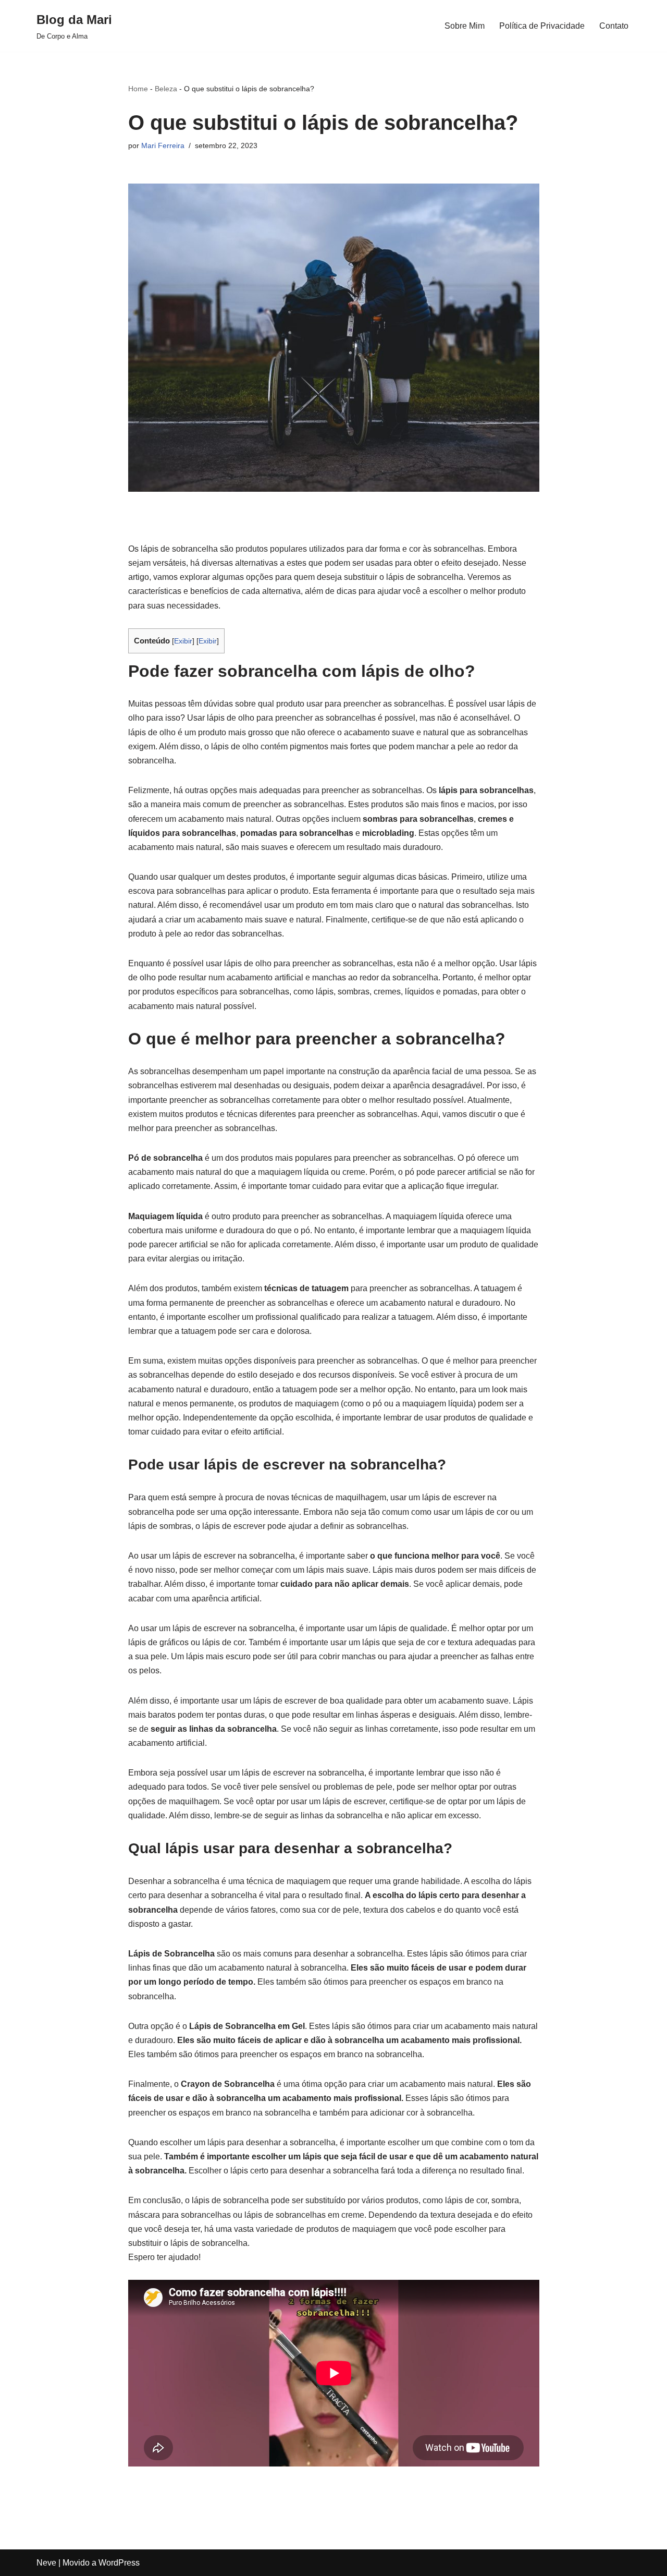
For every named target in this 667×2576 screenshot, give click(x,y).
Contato (614, 26)
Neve (46, 2563)
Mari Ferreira (163, 145)
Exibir (183, 641)
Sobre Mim (465, 26)
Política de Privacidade (542, 26)
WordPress (119, 2563)
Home (138, 89)
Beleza (166, 89)
